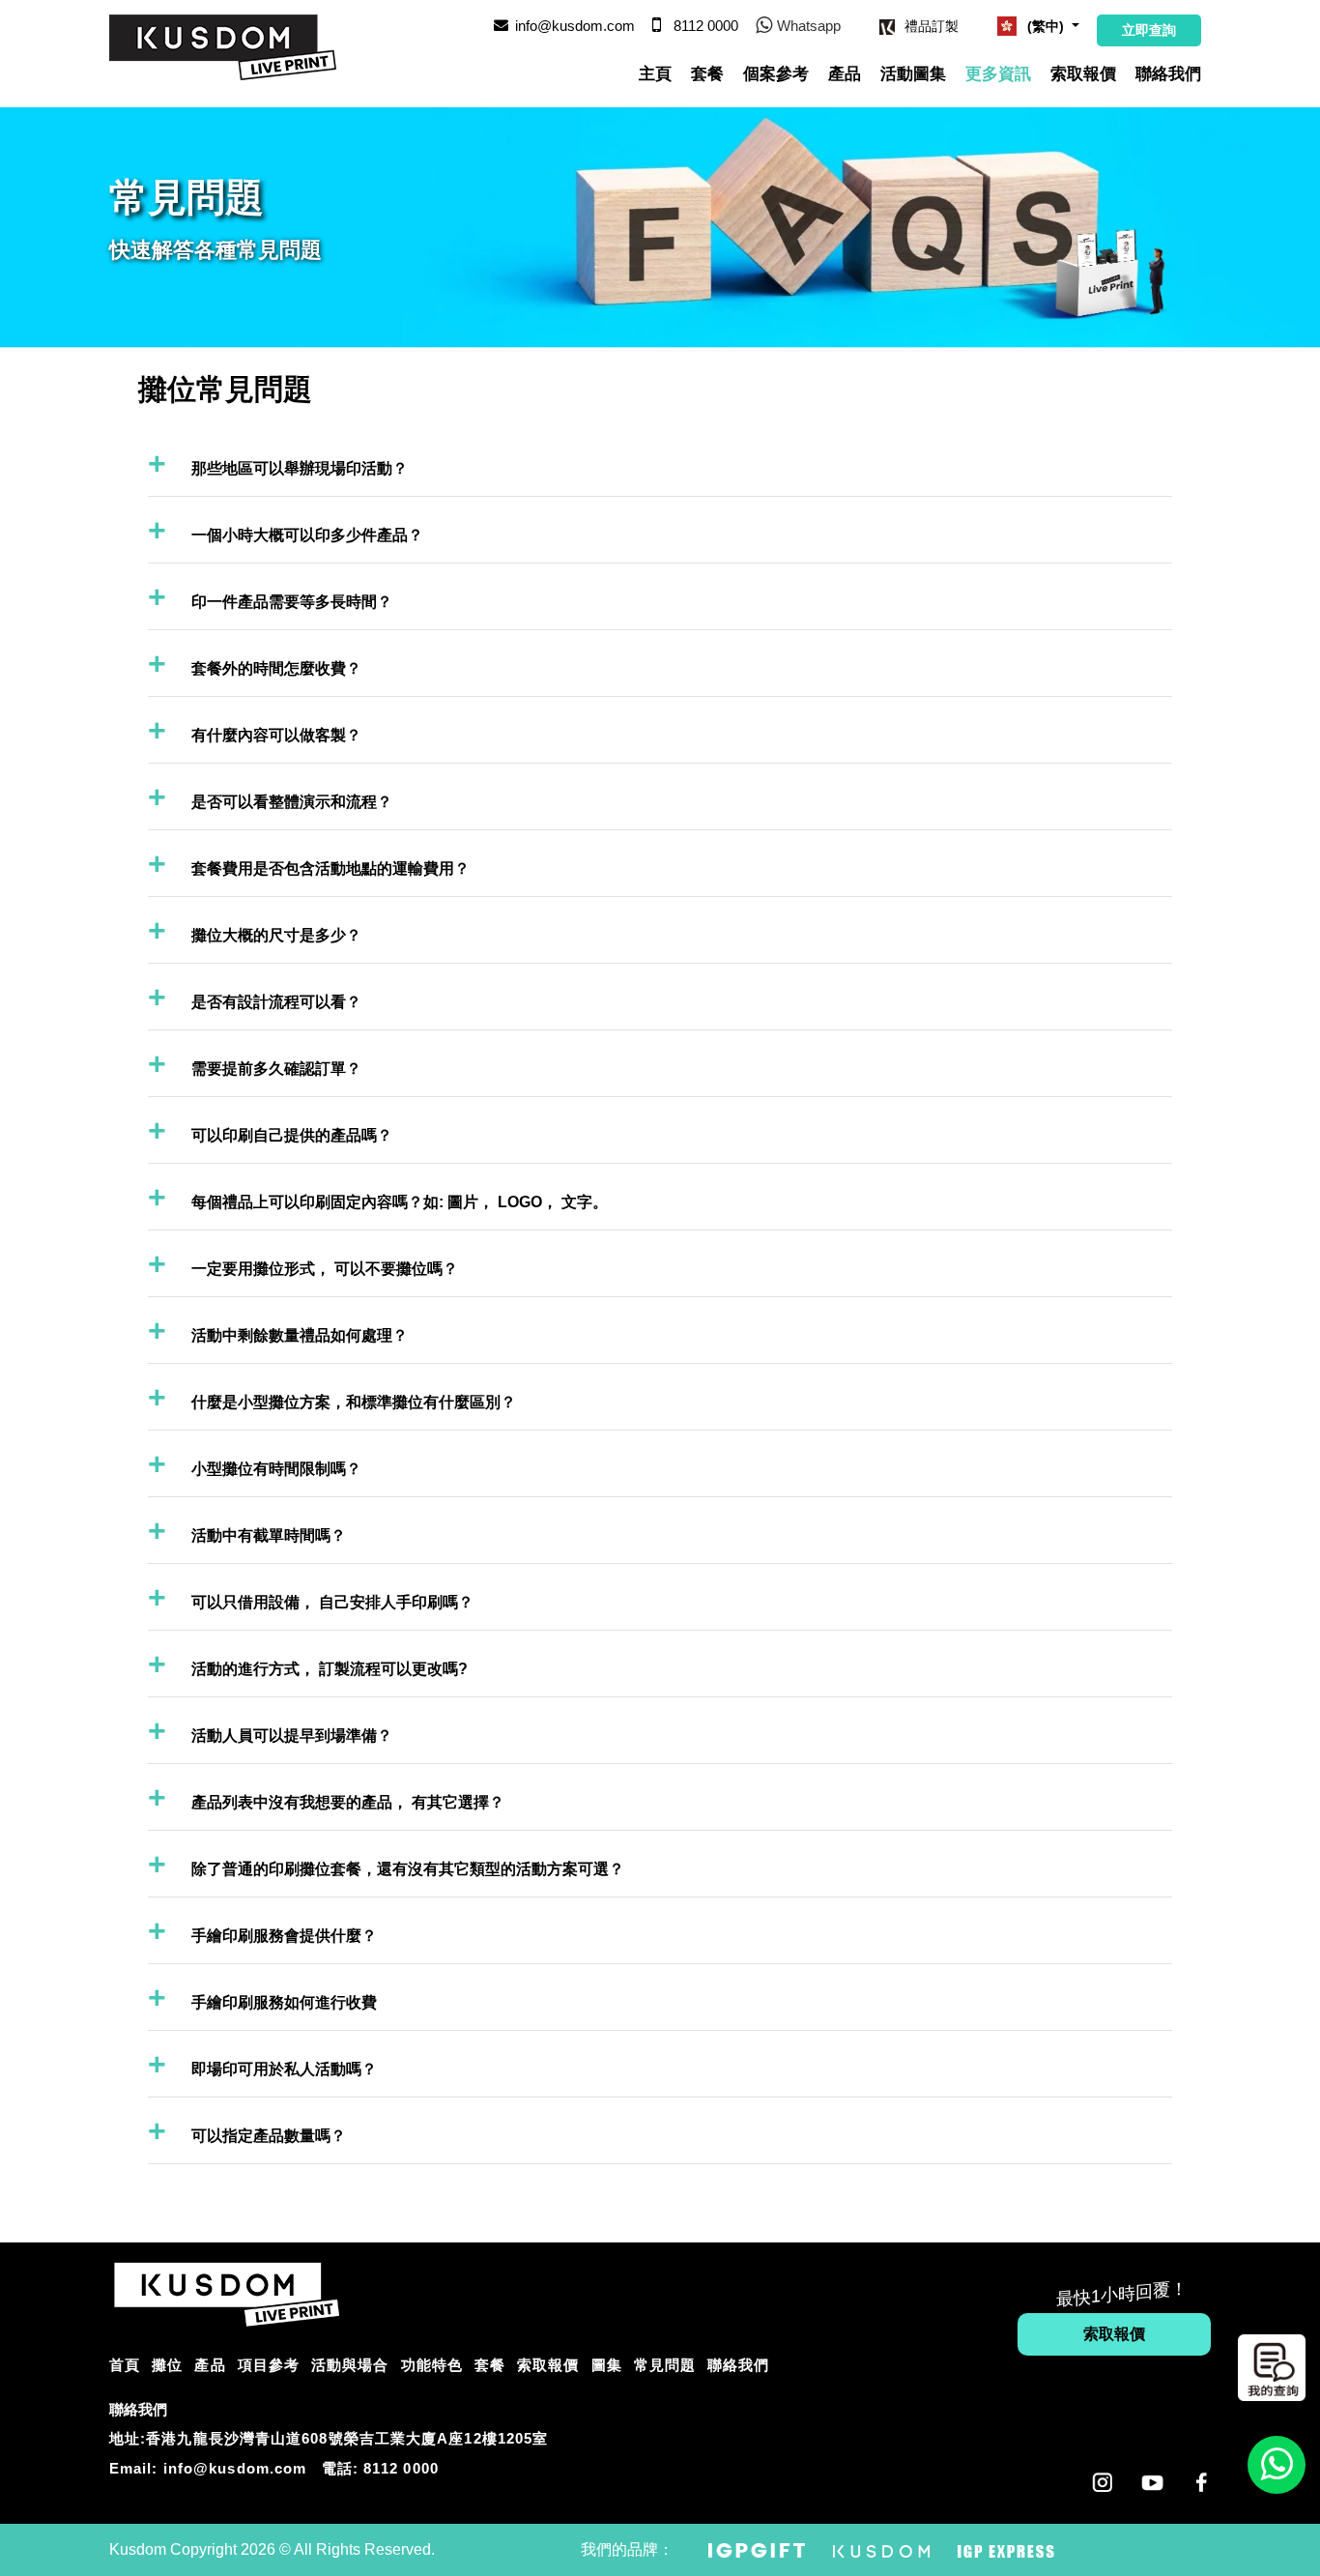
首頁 (125, 2365)
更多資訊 (998, 74)
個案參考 (776, 74)
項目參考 (269, 2365)
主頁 (655, 74)
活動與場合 (350, 2365)
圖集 (607, 2365)
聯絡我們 (1168, 74)
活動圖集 (913, 74)
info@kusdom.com (575, 26)
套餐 (707, 74)
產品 (845, 74)
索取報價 (1083, 74)
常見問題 (665, 2365)
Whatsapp (809, 26)
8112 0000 (401, 2468)
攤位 (167, 2365)
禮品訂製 (932, 26)
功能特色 (432, 2365)
